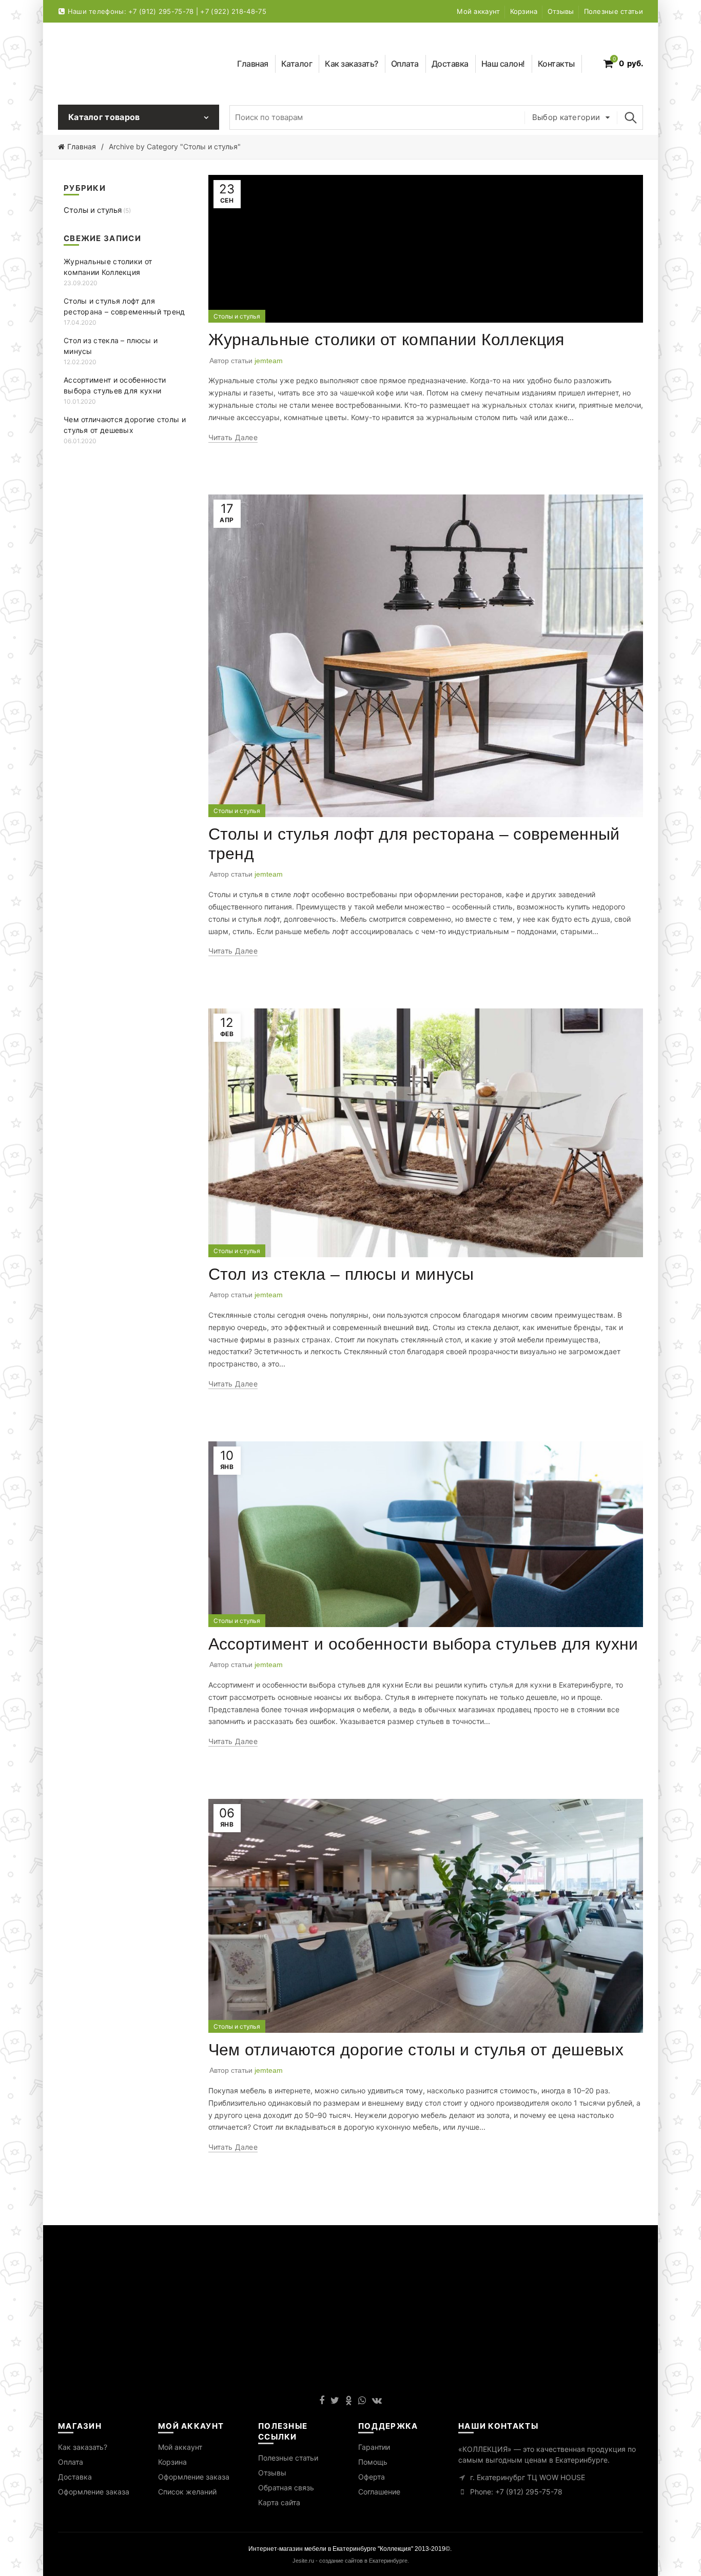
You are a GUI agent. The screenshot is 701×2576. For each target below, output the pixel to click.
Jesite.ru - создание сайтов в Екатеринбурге (350, 2561)
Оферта (372, 2477)
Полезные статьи (614, 11)
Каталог (300, 62)
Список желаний (187, 2492)
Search (630, 117)
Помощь (373, 2462)
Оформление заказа (94, 2492)
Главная (253, 64)
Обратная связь (286, 2488)
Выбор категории (566, 117)
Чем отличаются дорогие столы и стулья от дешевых (416, 2050)
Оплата (405, 64)
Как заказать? (352, 64)
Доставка (450, 64)
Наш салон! (503, 64)
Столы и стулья (237, 316)
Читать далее (233, 437)
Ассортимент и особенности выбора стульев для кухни (423, 1644)
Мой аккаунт (478, 11)
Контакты (556, 64)
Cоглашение (379, 2492)
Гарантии (374, 2447)
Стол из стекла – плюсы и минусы (341, 1274)
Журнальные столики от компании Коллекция (386, 340)
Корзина (524, 11)
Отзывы (561, 11)
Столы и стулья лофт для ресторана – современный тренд (124, 306)
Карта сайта (279, 2502)
